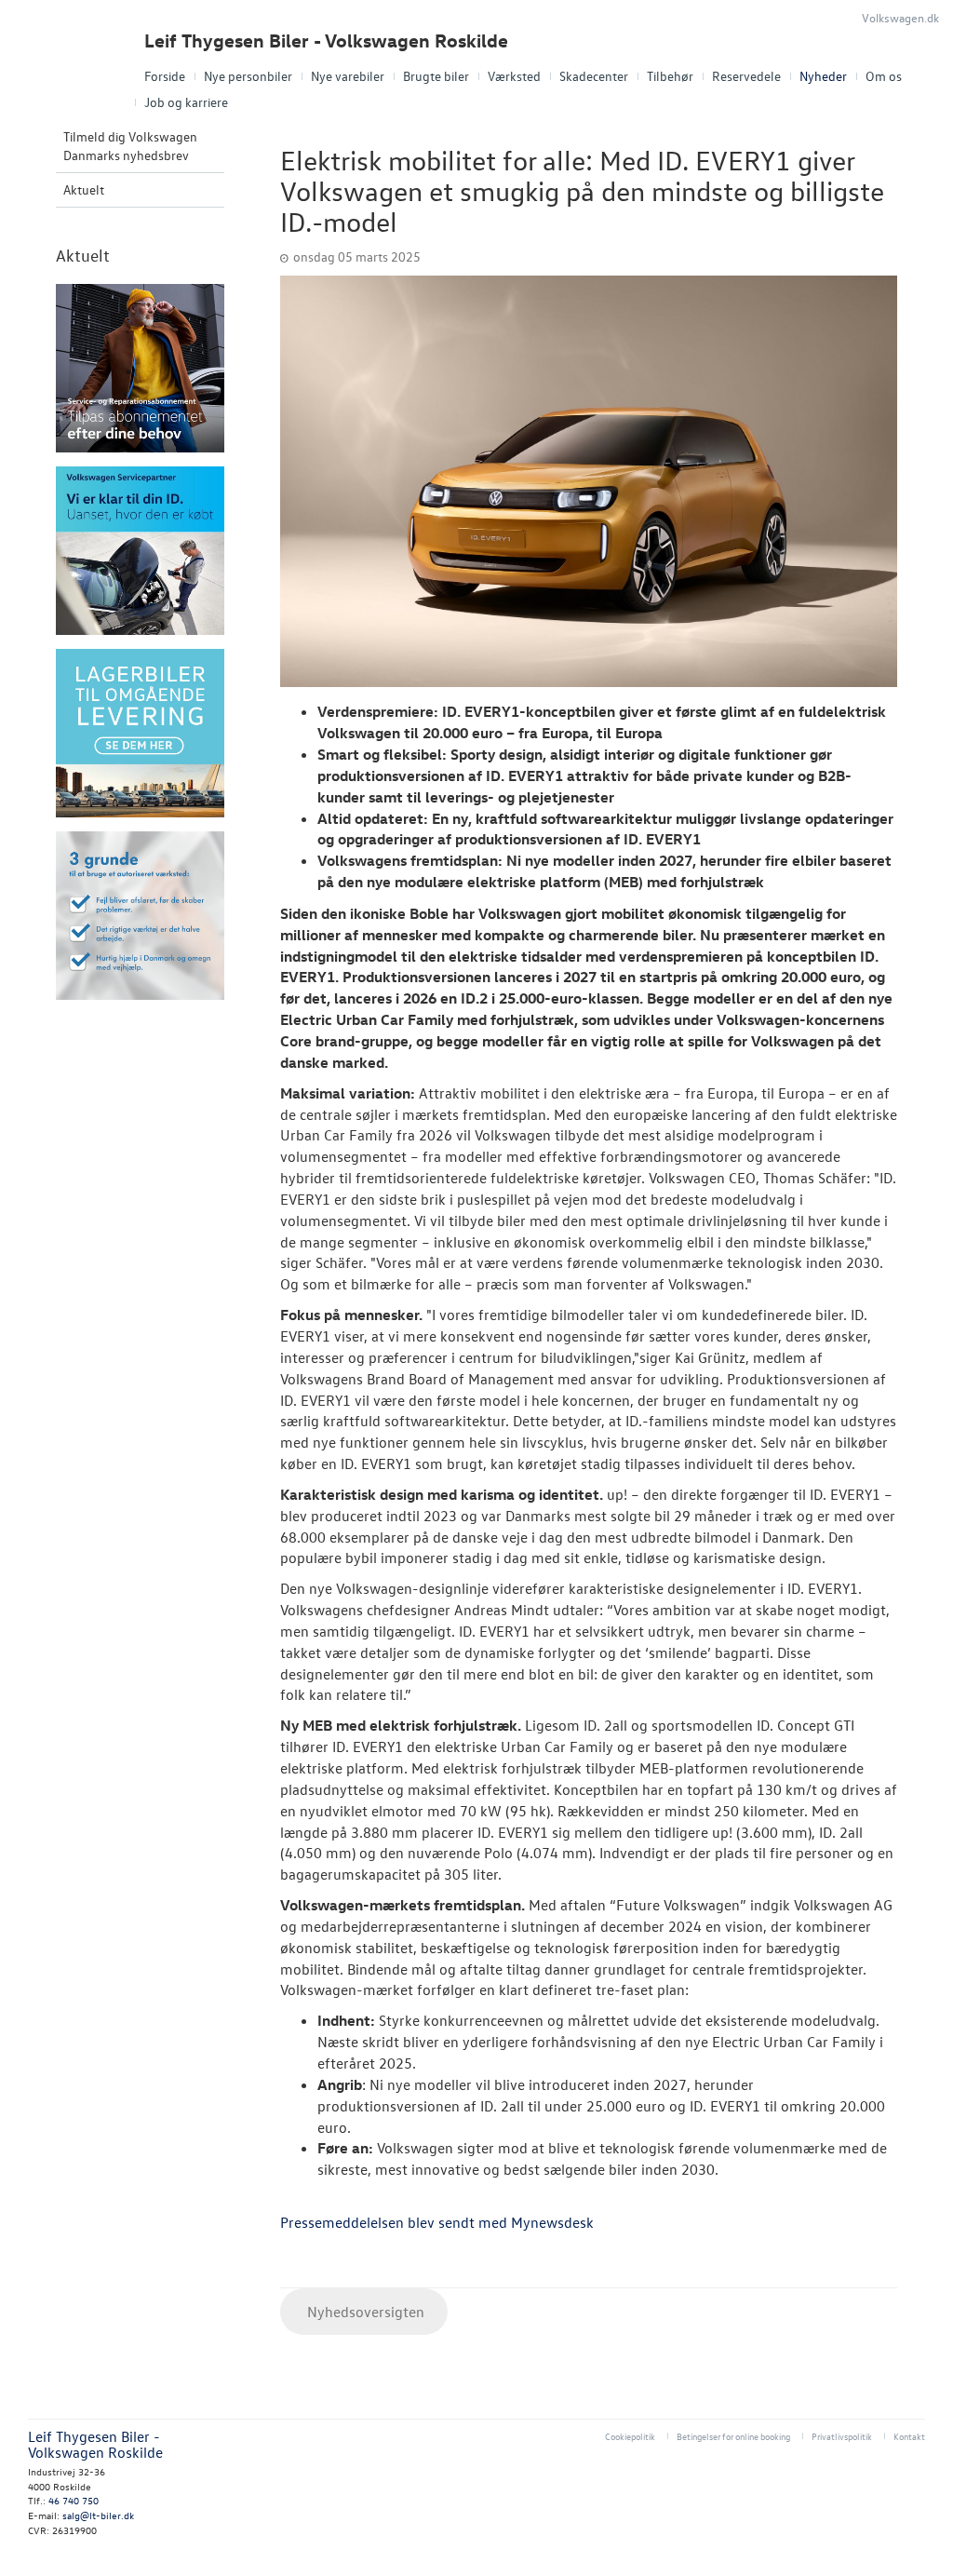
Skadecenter (594, 76)
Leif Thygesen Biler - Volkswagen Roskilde (326, 40)
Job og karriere (186, 102)
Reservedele (746, 76)
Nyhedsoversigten (364, 2312)
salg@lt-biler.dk (98, 2515)
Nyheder (823, 76)
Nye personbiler (248, 76)
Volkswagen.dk (900, 17)
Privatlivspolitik (842, 2436)
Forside (165, 76)
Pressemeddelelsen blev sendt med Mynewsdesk (437, 2222)
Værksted (514, 76)
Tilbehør (670, 76)
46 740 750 (74, 2500)
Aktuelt (84, 189)
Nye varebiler (348, 76)
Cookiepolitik (630, 2436)
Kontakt (909, 2436)
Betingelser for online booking (733, 2436)
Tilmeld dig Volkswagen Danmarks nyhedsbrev (130, 146)
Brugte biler (436, 76)
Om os (884, 76)
